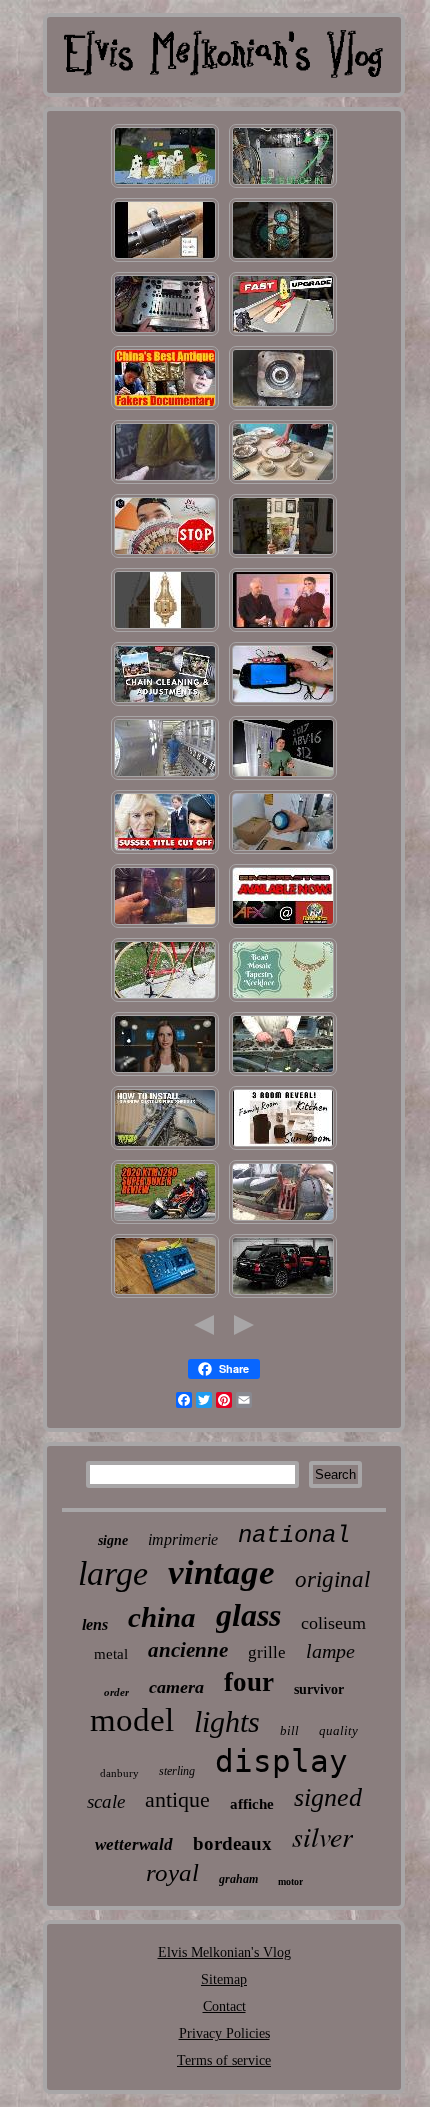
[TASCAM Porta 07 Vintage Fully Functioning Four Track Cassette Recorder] (165, 1296)
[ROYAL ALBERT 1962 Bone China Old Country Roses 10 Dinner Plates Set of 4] (283, 482)
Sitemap (224, 1979)
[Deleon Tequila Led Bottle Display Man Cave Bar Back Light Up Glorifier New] (283, 778)
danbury (119, 1773)
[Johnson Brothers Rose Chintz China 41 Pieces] (165, 408)
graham (238, 1879)
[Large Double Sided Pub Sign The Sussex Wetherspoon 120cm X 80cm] (165, 852)
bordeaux (232, 1843)
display (281, 1761)
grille (267, 1652)
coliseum (333, 1623)
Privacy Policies (224, 2033)
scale (106, 1801)
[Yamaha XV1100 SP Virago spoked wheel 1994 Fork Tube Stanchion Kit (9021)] (165, 1148)
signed (328, 1797)
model (132, 1720)
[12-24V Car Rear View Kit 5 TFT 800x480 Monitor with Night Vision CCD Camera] (283, 704)
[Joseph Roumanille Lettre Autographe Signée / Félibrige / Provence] (283, 630)
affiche (252, 1804)
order (116, 1692)
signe (113, 1540)
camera (176, 1687)
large (113, 1573)
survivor (319, 1689)
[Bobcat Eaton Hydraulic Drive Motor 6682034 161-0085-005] (283, 408)
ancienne (188, 1650)
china (162, 1617)
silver (322, 1836)
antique (177, 1799)
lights (227, 1721)
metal (111, 1654)
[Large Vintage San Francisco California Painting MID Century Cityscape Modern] (283, 1148)
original (332, 1579)
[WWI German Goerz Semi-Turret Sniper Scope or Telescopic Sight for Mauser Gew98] (165, 260)
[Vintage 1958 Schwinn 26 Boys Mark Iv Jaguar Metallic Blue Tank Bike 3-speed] (165, 1000)
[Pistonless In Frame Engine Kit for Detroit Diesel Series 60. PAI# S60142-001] (283, 1074)
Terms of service (224, 2060)
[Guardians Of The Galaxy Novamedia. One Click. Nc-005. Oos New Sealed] (165, 926)
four (249, 1682)
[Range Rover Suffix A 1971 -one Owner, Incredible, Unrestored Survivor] (283, 1296)
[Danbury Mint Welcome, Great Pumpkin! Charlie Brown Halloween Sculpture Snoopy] (165, 186)
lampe (330, 1651)
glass (248, 1615)
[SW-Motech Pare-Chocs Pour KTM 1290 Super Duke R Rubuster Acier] (165, 1222)
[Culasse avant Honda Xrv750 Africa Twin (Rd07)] (165, 704)
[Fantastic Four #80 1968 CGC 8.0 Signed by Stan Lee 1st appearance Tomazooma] (283, 556)
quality (338, 1730)
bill (289, 1730)
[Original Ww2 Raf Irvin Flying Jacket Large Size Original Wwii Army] (165, 482)
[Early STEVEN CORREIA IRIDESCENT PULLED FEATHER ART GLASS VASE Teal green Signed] (283, 1000)
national (294, 1535)
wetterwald (134, 1844)
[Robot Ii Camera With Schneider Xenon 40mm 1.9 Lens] (165, 1074)
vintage (221, 1572)
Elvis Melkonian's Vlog (224, 1952)
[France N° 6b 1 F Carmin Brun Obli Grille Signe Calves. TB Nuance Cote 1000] (165, 778)
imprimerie (183, 1539)
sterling (177, 1771)
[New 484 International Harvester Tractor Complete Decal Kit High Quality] (283, 1222)
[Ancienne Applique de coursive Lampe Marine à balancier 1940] (165, 630)
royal (172, 1872)
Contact (224, 2006)
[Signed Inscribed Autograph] (165, 556)
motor (290, 1881)
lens (95, 1624)
